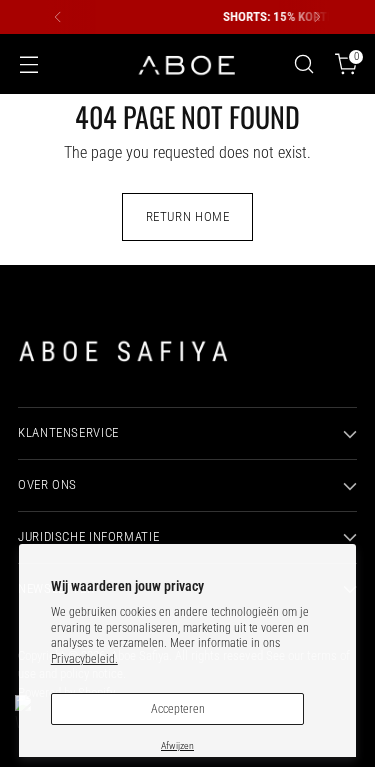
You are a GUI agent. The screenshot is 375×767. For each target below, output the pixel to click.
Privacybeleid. (84, 659)
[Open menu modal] (28, 64)
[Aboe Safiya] (188, 64)
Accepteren (178, 709)
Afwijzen (177, 745)
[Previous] (58, 17)
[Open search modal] (303, 64)
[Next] (317, 17)
